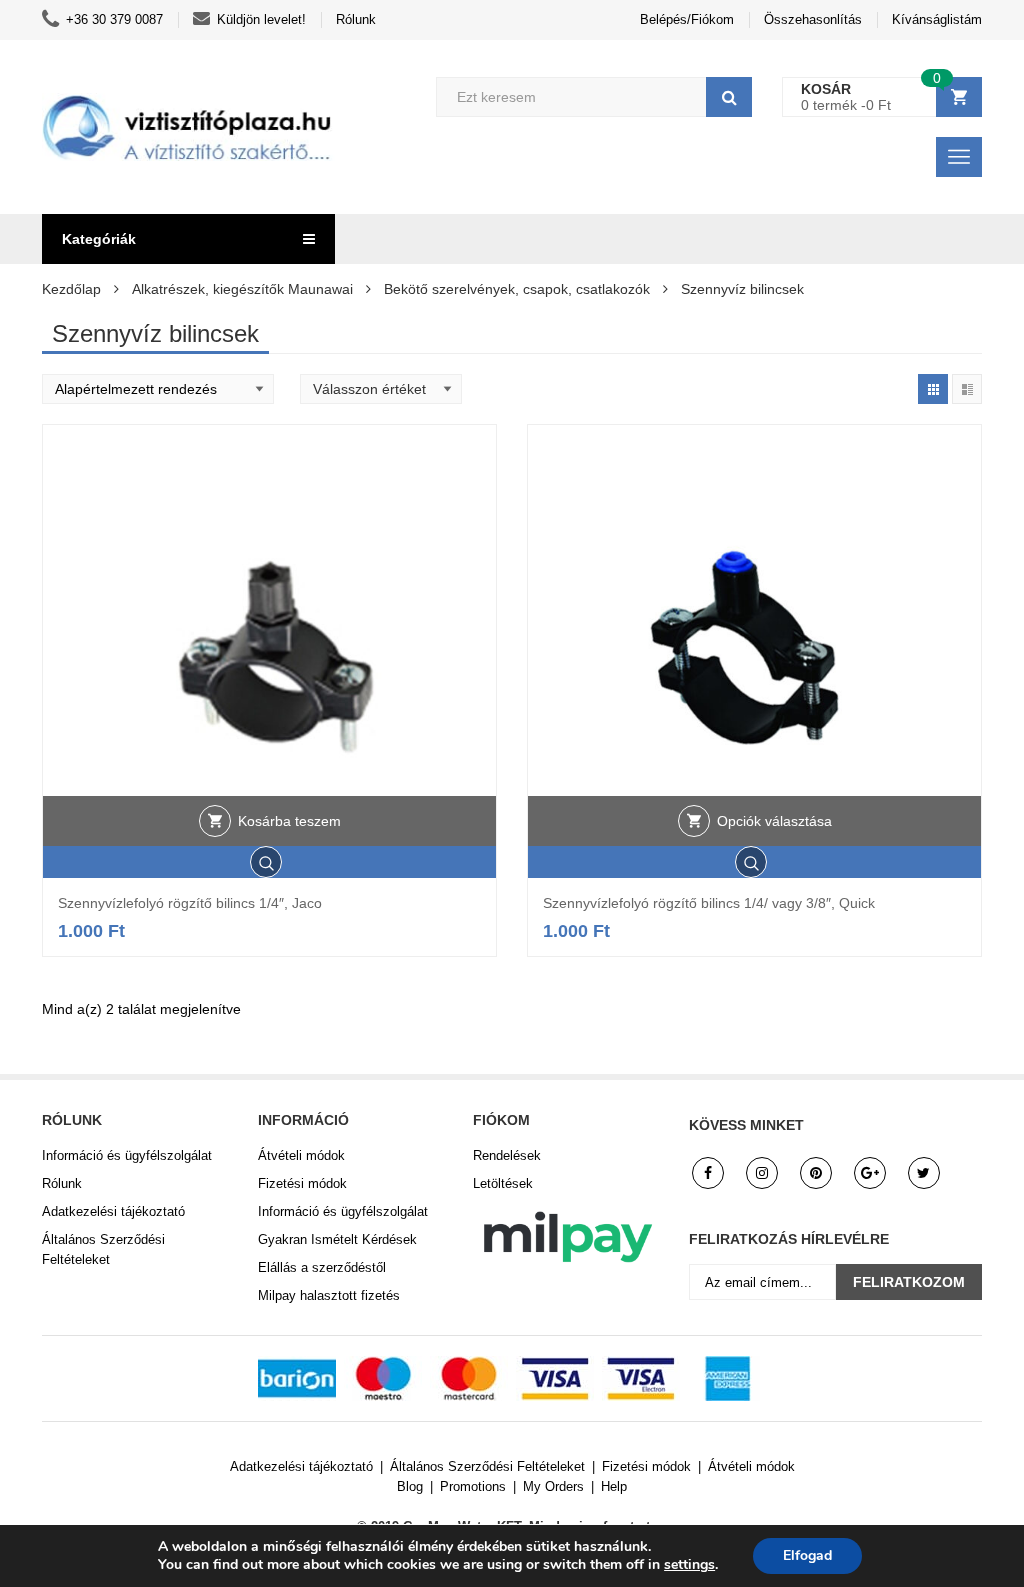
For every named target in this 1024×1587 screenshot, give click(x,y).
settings (689, 1565)
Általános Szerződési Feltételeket (103, 1249)
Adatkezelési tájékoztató (113, 1211)
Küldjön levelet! (261, 19)
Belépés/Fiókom (687, 19)
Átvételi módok (301, 1155)
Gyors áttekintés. (269, 862)
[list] (967, 389)
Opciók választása (774, 821)
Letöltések (503, 1183)
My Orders (553, 1486)
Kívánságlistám (937, 19)
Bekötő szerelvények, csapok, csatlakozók (517, 289)
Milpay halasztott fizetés (329, 1295)
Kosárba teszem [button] (289, 821)
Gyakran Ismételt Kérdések (337, 1239)
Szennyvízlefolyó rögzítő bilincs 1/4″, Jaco (190, 903)
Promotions (473, 1486)
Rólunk (356, 19)
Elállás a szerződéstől (322, 1267)
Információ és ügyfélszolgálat (127, 1155)
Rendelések (507, 1155)
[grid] (933, 389)
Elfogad (807, 1555)
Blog (410, 1486)
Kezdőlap (71, 289)
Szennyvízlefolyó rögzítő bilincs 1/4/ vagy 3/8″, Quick (709, 903)
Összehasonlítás (813, 19)
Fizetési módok (302, 1183)
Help (614, 1486)
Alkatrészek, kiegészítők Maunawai (242, 289)
